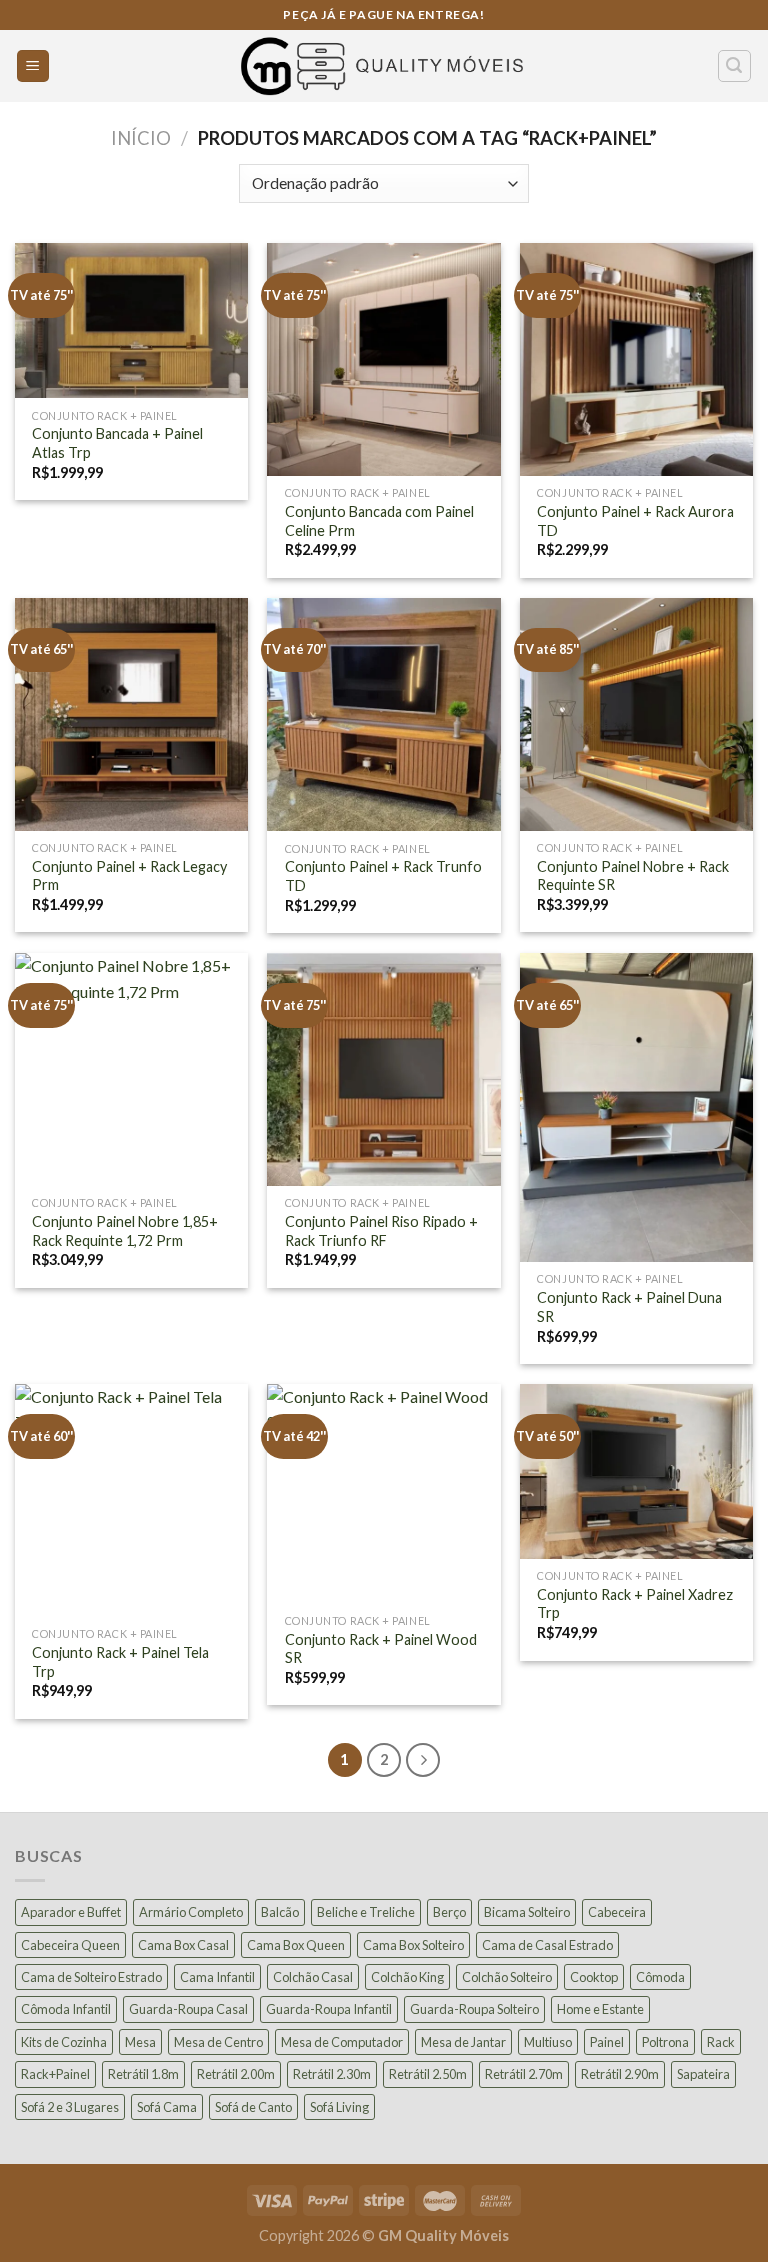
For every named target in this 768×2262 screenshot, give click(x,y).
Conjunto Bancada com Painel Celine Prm (379, 521)
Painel (607, 2042)
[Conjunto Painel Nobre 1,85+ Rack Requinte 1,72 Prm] (131, 1069)
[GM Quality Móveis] (384, 66)
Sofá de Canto (253, 2107)
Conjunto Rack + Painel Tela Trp (120, 1662)
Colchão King (407, 1977)
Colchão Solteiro (507, 1977)
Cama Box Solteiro (413, 1945)
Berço (449, 1912)
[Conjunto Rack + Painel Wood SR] (383, 1494)
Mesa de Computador (342, 2042)
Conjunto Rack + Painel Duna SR (629, 1307)
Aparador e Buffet (71, 1912)
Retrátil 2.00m (236, 2074)
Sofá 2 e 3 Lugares (70, 2107)
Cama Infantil (217, 1977)
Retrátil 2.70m (524, 2074)
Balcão (280, 1912)
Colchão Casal (313, 1977)
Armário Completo (191, 1912)
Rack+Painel (55, 2074)
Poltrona (665, 2042)
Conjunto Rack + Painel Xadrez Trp (635, 1604)
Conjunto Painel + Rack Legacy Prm (129, 876)
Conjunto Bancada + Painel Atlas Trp (117, 443)
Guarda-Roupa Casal (188, 2009)
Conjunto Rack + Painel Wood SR (381, 1649)
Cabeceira (617, 1912)
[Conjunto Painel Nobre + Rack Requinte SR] (636, 714)
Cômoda (660, 1977)
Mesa (140, 2042)
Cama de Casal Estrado (547, 1945)
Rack (721, 2042)
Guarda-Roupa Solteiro (474, 2009)
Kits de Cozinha (64, 2042)
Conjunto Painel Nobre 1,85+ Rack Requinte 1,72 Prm (125, 1231)
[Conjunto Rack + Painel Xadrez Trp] (636, 1471)
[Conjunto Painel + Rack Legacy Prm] (131, 714)
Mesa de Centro (218, 2042)
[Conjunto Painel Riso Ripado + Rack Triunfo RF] (383, 1069)
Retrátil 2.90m (620, 2074)
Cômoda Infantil (66, 2009)
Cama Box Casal (183, 1945)
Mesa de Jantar (463, 2042)
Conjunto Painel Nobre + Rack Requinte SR (633, 876)
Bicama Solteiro (527, 1912)
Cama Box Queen (296, 1945)
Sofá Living (339, 2107)
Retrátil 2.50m (428, 2074)
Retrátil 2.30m (332, 2074)
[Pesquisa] (735, 66)
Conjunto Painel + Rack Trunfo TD (383, 876)
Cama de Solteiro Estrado (91, 1977)
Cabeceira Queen (70, 1945)
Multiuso (548, 2042)
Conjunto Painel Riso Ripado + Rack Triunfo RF (381, 1231)
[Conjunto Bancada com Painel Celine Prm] (383, 359)
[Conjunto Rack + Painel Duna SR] (636, 1107)
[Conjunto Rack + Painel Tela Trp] (131, 1500)
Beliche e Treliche (366, 1912)
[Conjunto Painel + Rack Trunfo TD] (383, 715)
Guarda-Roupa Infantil (329, 2009)
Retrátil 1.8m (143, 2074)
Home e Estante (600, 2009)
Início (141, 138)
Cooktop (594, 1977)
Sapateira (703, 2074)
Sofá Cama (167, 2107)
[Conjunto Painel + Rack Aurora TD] (636, 359)
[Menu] (33, 66)
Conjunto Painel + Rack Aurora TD (635, 521)
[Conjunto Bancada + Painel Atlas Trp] (131, 320)
